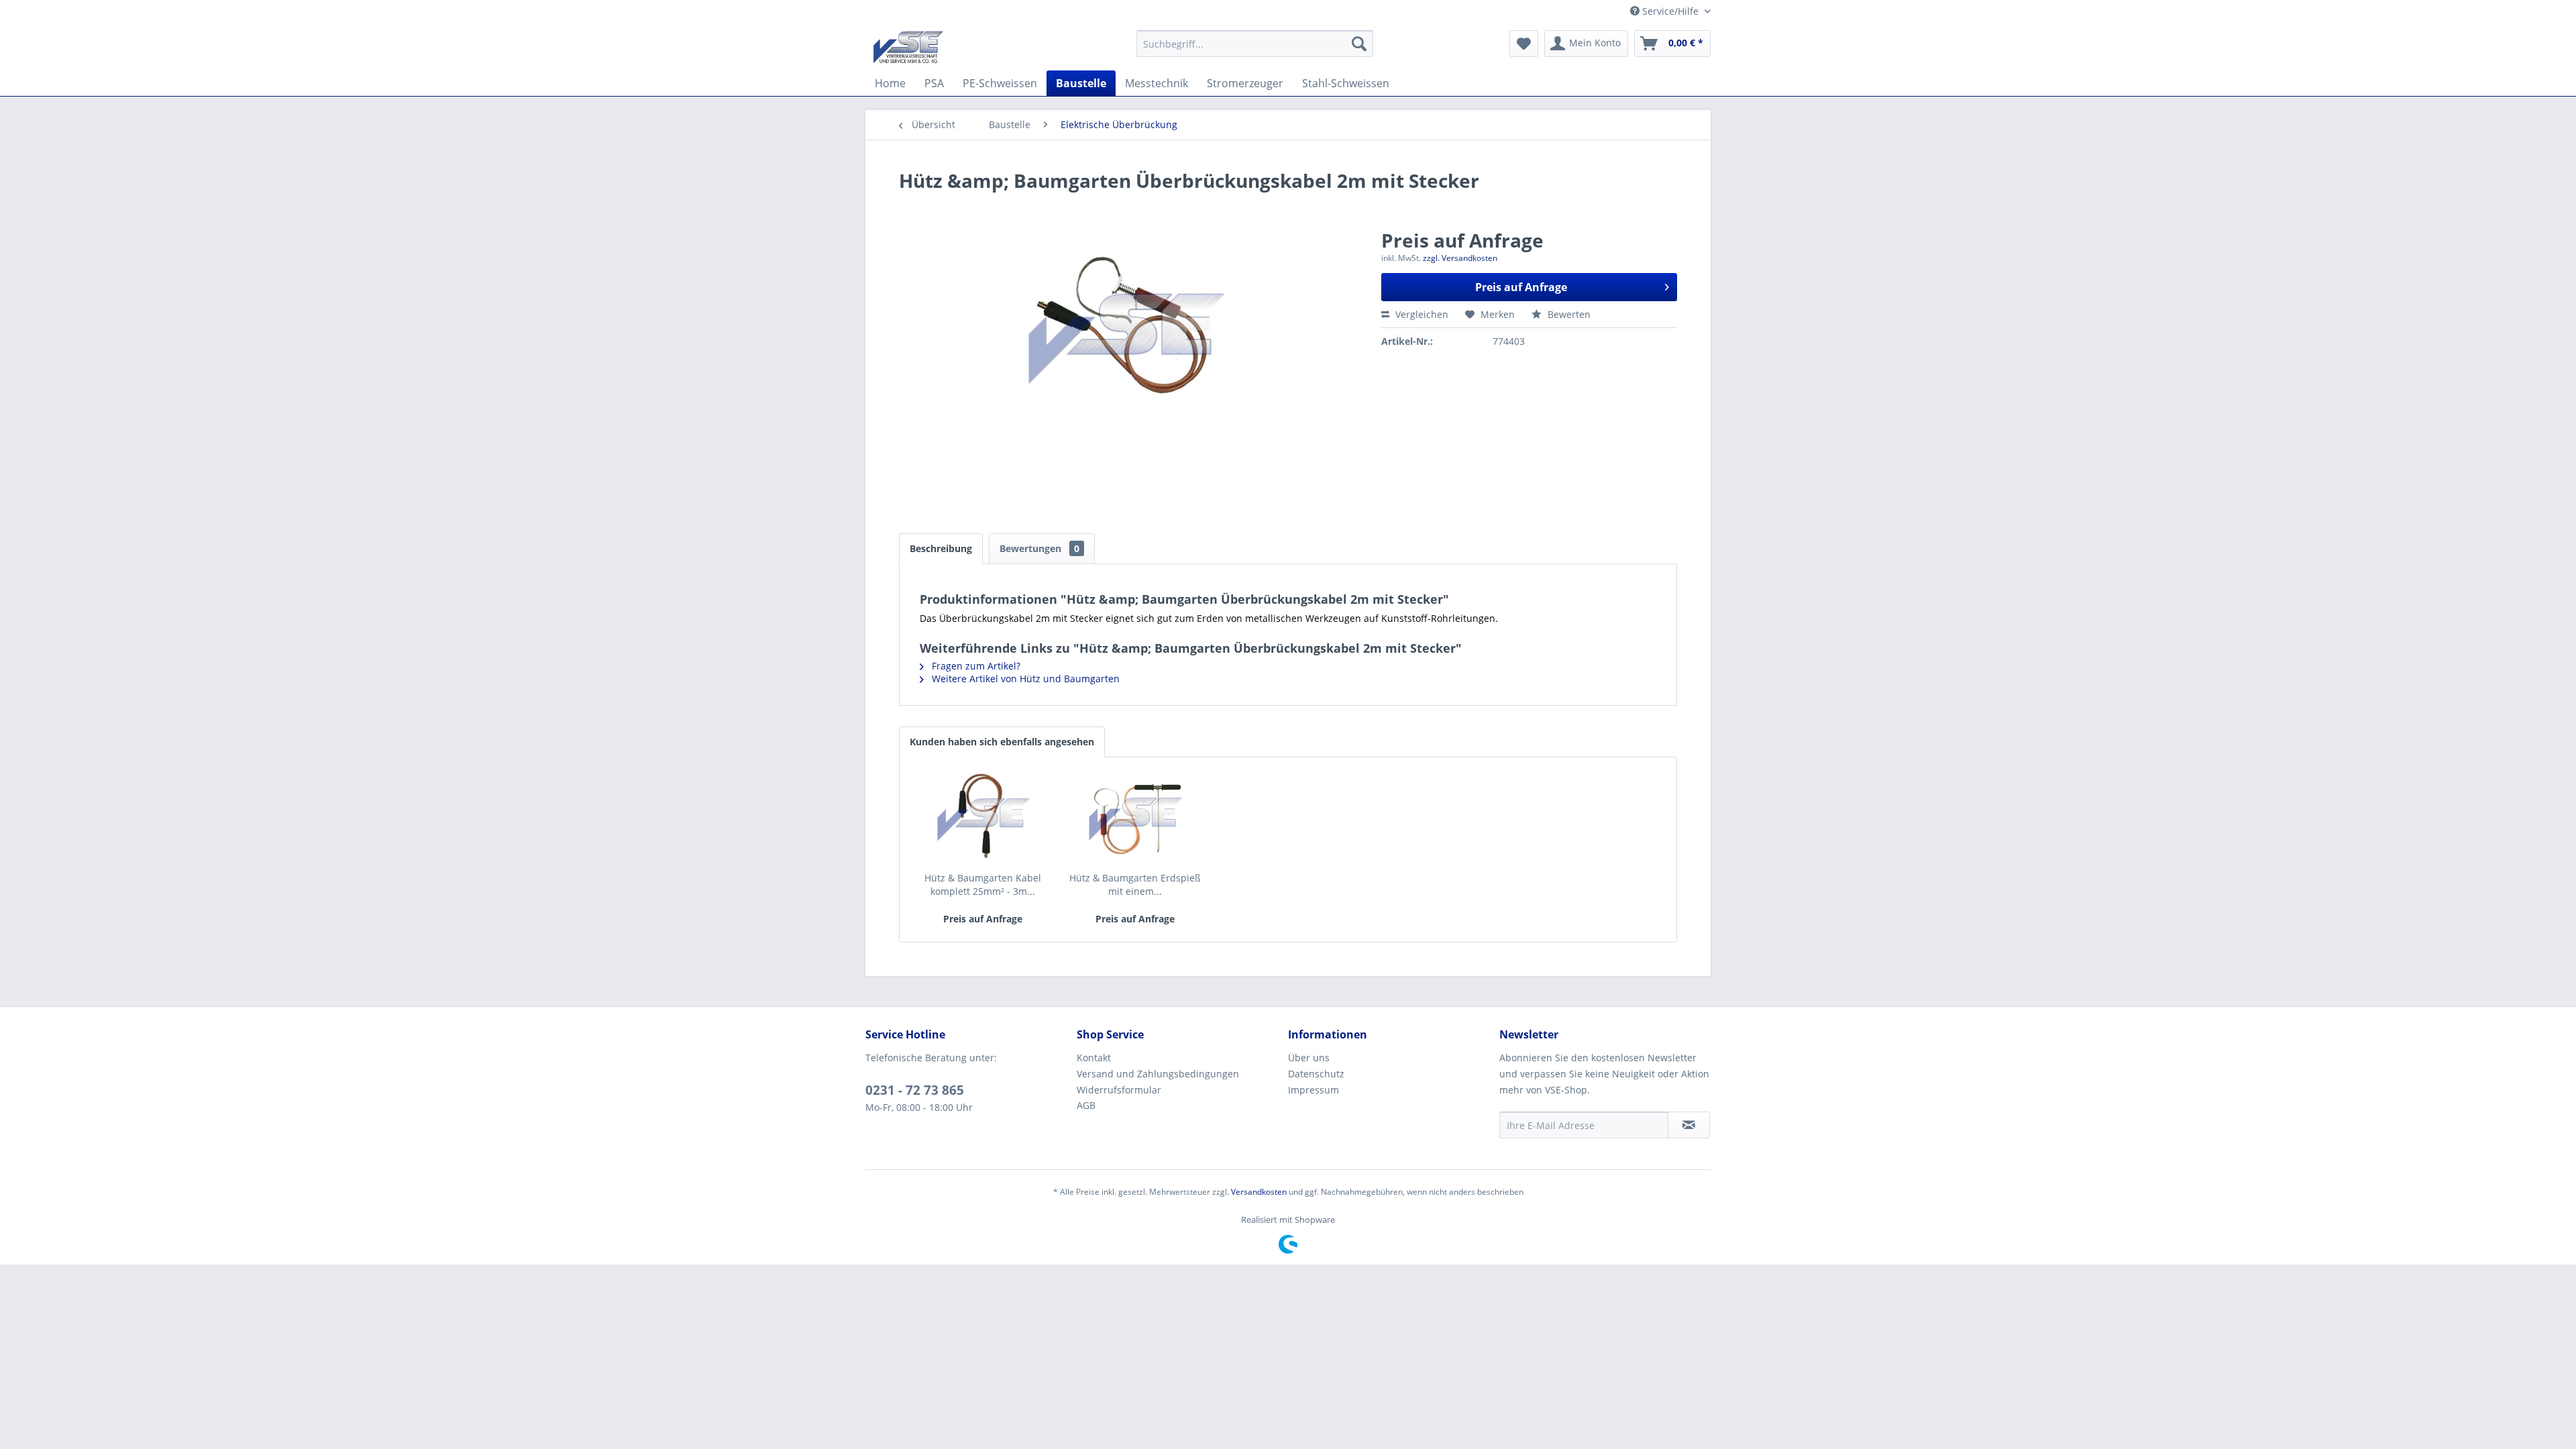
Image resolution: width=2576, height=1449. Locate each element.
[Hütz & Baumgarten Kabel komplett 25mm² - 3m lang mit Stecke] (983, 818)
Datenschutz (1316, 1074)
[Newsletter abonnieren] (1689, 1125)
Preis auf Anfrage (1521, 287)
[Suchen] (1359, 44)
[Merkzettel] (1524, 44)
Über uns (1309, 1058)
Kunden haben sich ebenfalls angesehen (1002, 742)
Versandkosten (1259, 1192)
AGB (1086, 1105)
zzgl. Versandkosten (1460, 258)
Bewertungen (1039, 548)
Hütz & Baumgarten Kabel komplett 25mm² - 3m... (983, 884)
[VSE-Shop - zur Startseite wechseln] (908, 47)
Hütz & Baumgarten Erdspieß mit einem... (1135, 884)
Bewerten (1568, 314)
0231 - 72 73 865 (915, 1090)
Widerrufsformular (1119, 1090)
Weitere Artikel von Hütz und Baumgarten (1024, 679)
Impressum (1313, 1090)
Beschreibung (941, 548)
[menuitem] (1255, 44)
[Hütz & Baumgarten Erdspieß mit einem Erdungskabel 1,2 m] (1136, 818)
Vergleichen (1420, 314)
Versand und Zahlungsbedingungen (1158, 1074)
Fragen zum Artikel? (975, 666)
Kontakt (1094, 1058)
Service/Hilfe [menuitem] (1670, 11)
